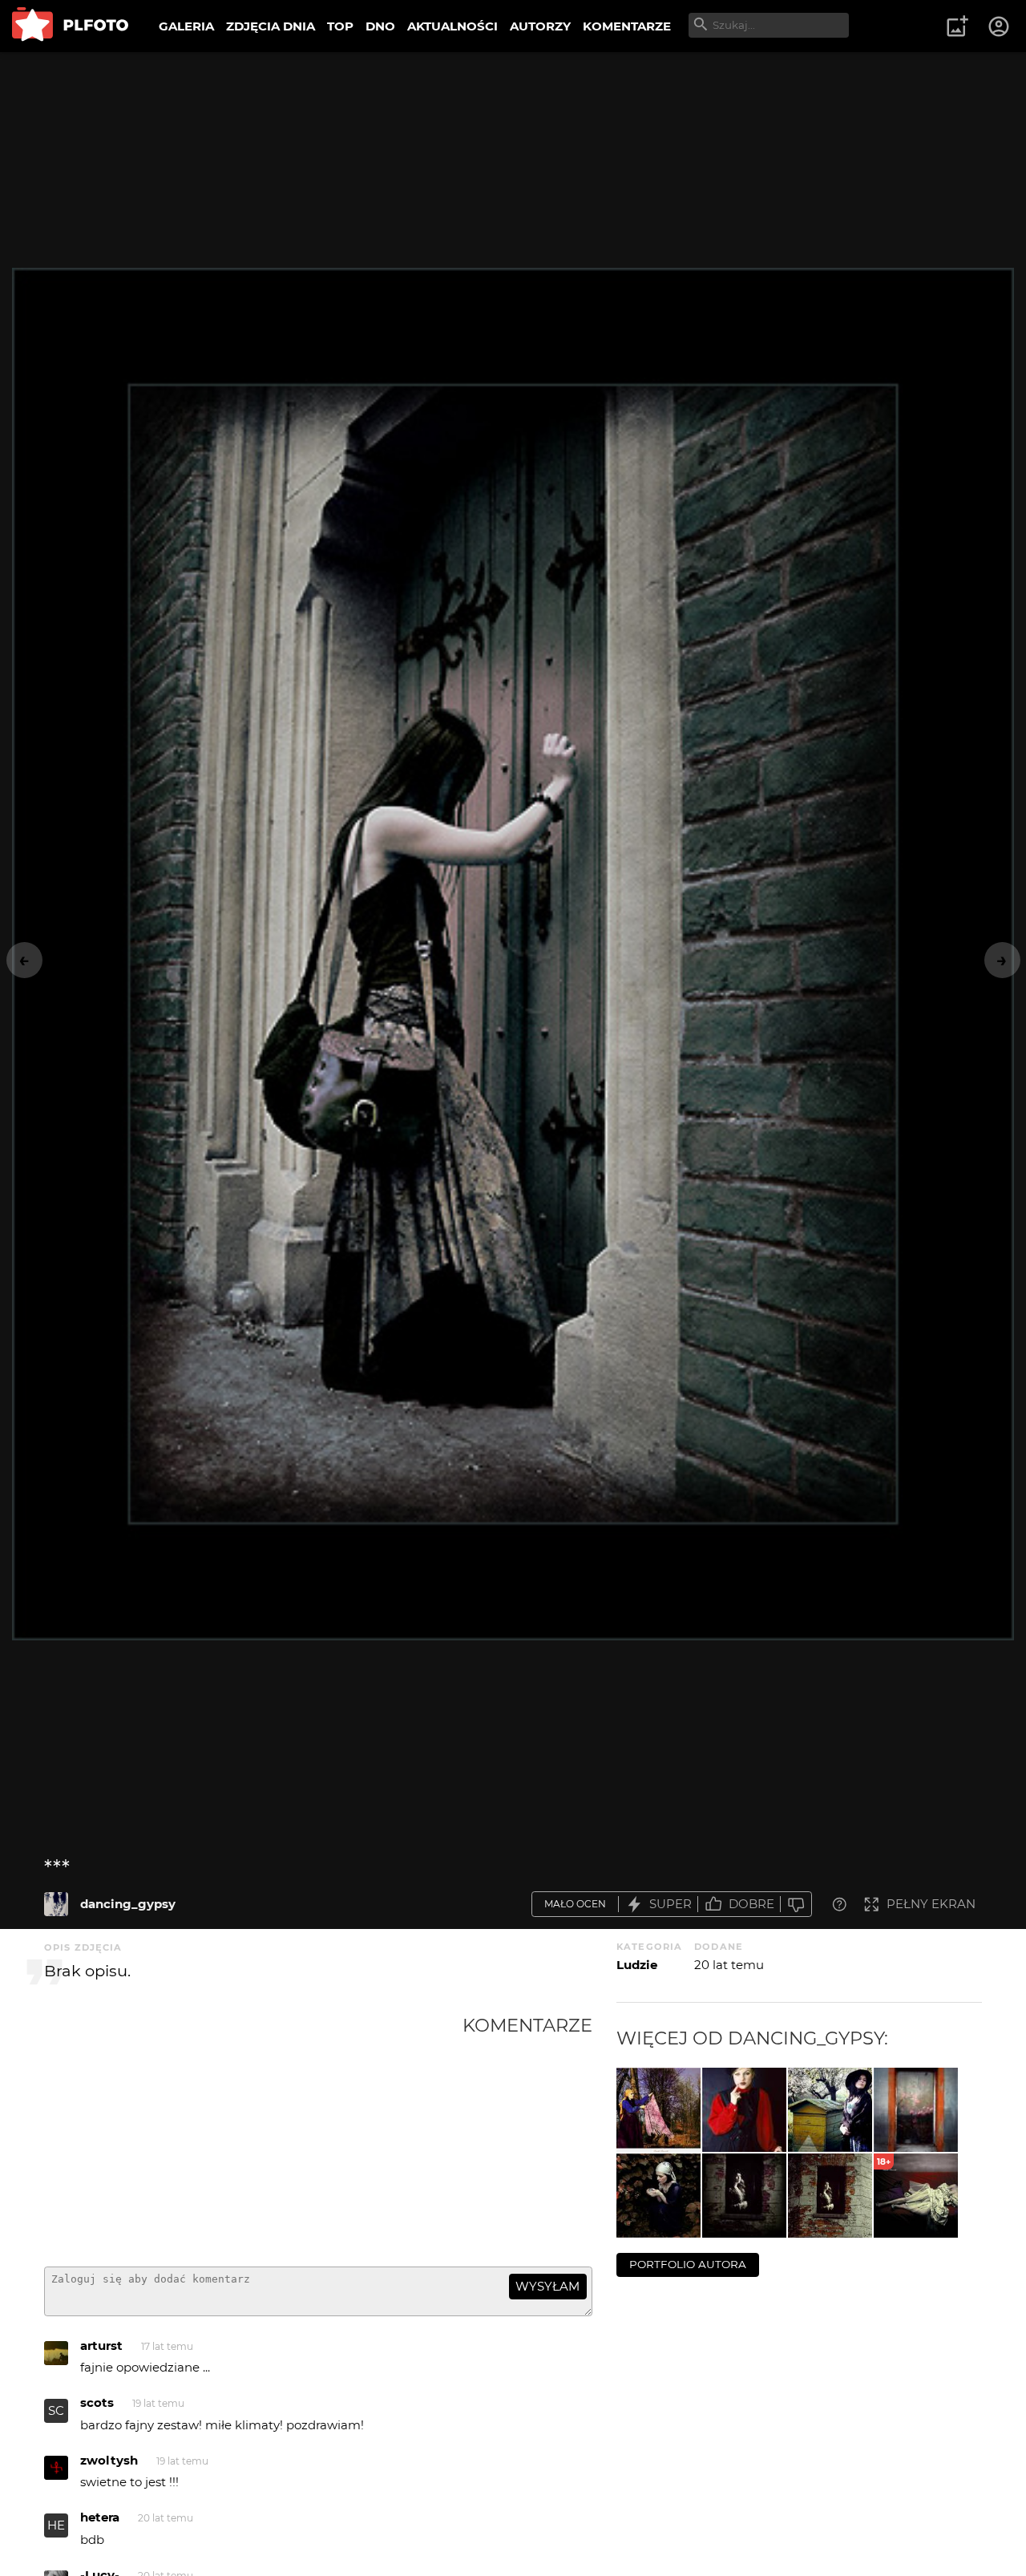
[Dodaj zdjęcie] (957, 26)
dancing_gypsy (128, 1904)
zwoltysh (109, 2460)
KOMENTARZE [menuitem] (627, 26)
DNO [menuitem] (380, 26)
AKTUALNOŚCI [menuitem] (452, 26)
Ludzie (637, 1965)
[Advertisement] (253, 2134)
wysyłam (547, 2286)
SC (56, 2410)
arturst (101, 2345)
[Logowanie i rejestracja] (1000, 26)
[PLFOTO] (70, 26)
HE (56, 2525)
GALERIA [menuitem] (186, 26)
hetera (100, 2517)
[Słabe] (796, 1905)
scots (97, 2402)
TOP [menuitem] (340, 26)
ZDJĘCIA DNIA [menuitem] (271, 26)
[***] (56, 1904)
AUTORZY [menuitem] (540, 26)
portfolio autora (688, 2264)
